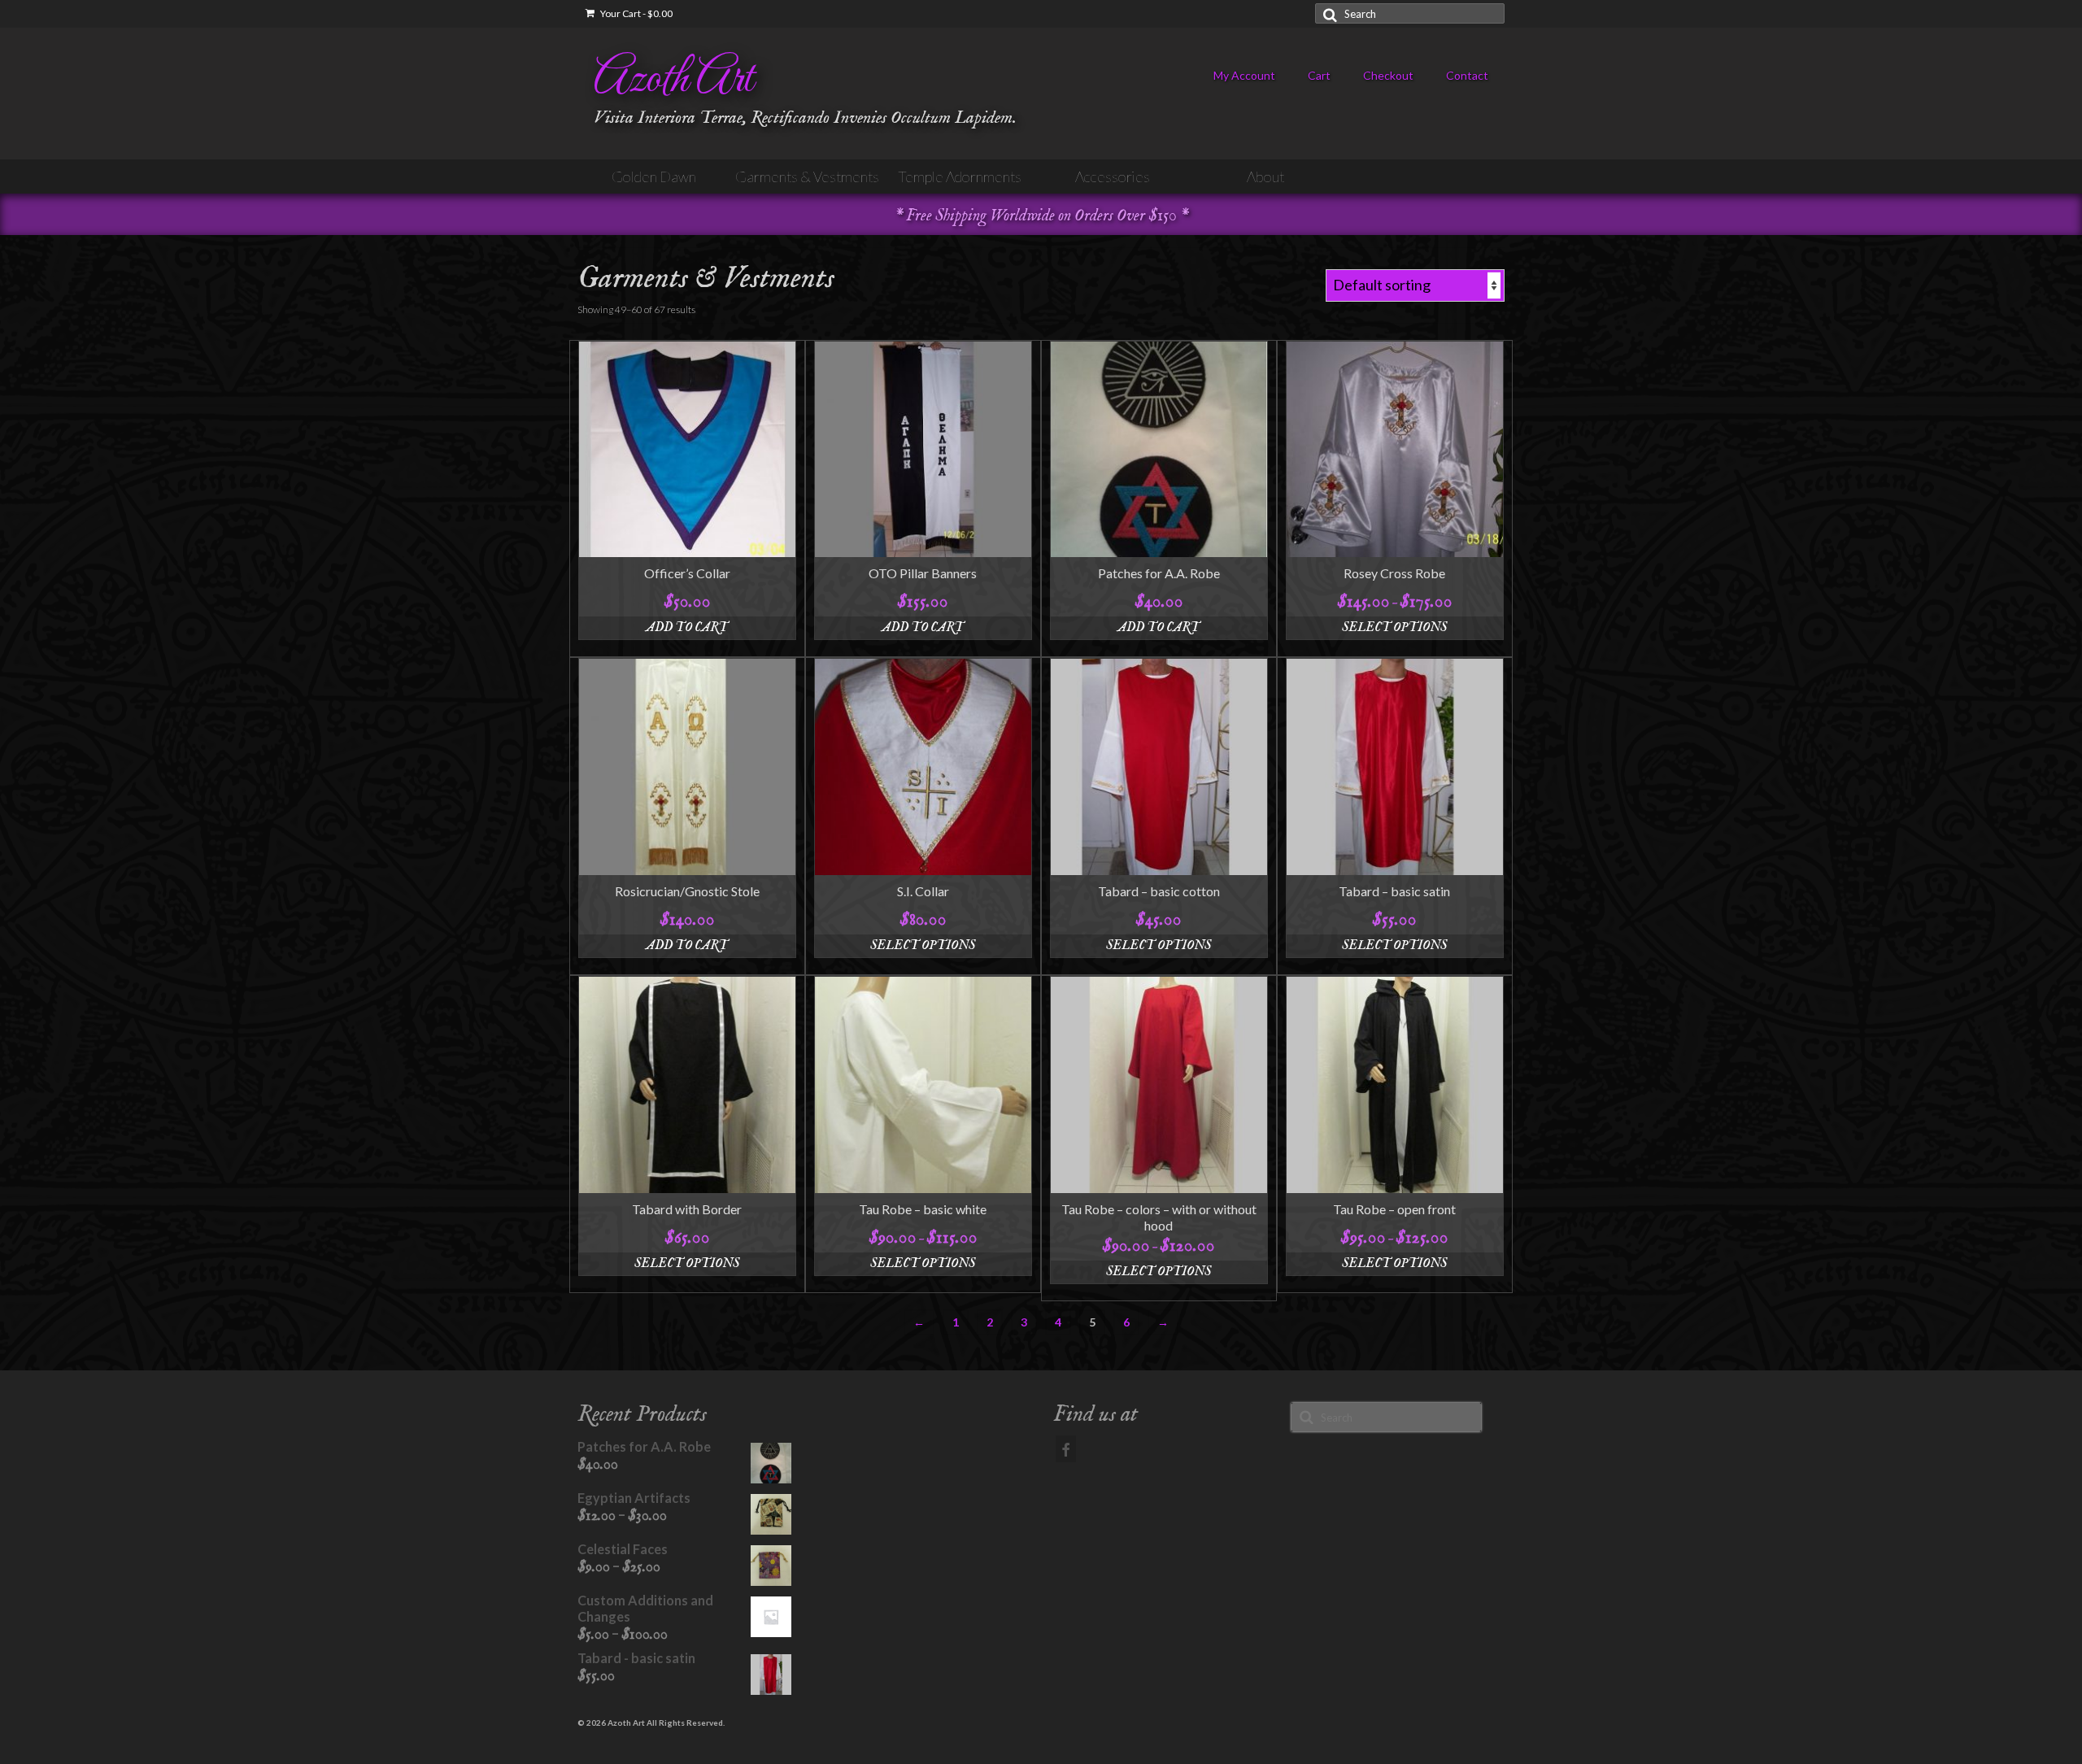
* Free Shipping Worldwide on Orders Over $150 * (1041, 216)
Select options (1394, 628)
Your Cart (636, 13)
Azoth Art (673, 80)
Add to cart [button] (687, 628)
